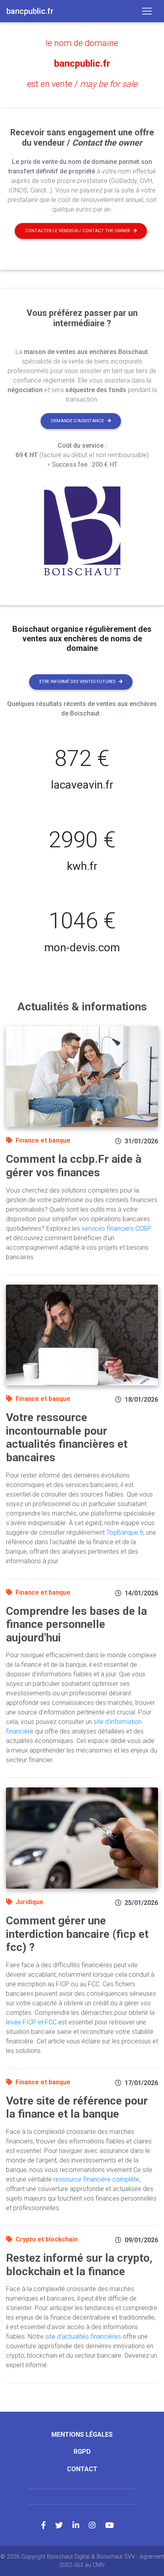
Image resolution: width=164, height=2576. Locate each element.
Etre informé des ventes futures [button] (77, 682)
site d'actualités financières (83, 2336)
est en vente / (82, 84)
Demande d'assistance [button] (77, 421)
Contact (82, 2469)
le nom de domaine (82, 43)
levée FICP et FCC (31, 2022)
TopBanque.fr (125, 1532)
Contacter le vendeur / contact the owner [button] (77, 231)
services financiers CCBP (116, 1228)
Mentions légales (82, 2435)
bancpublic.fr (82, 63)
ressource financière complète (96, 2179)
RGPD (82, 2452)
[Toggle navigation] (147, 11)
